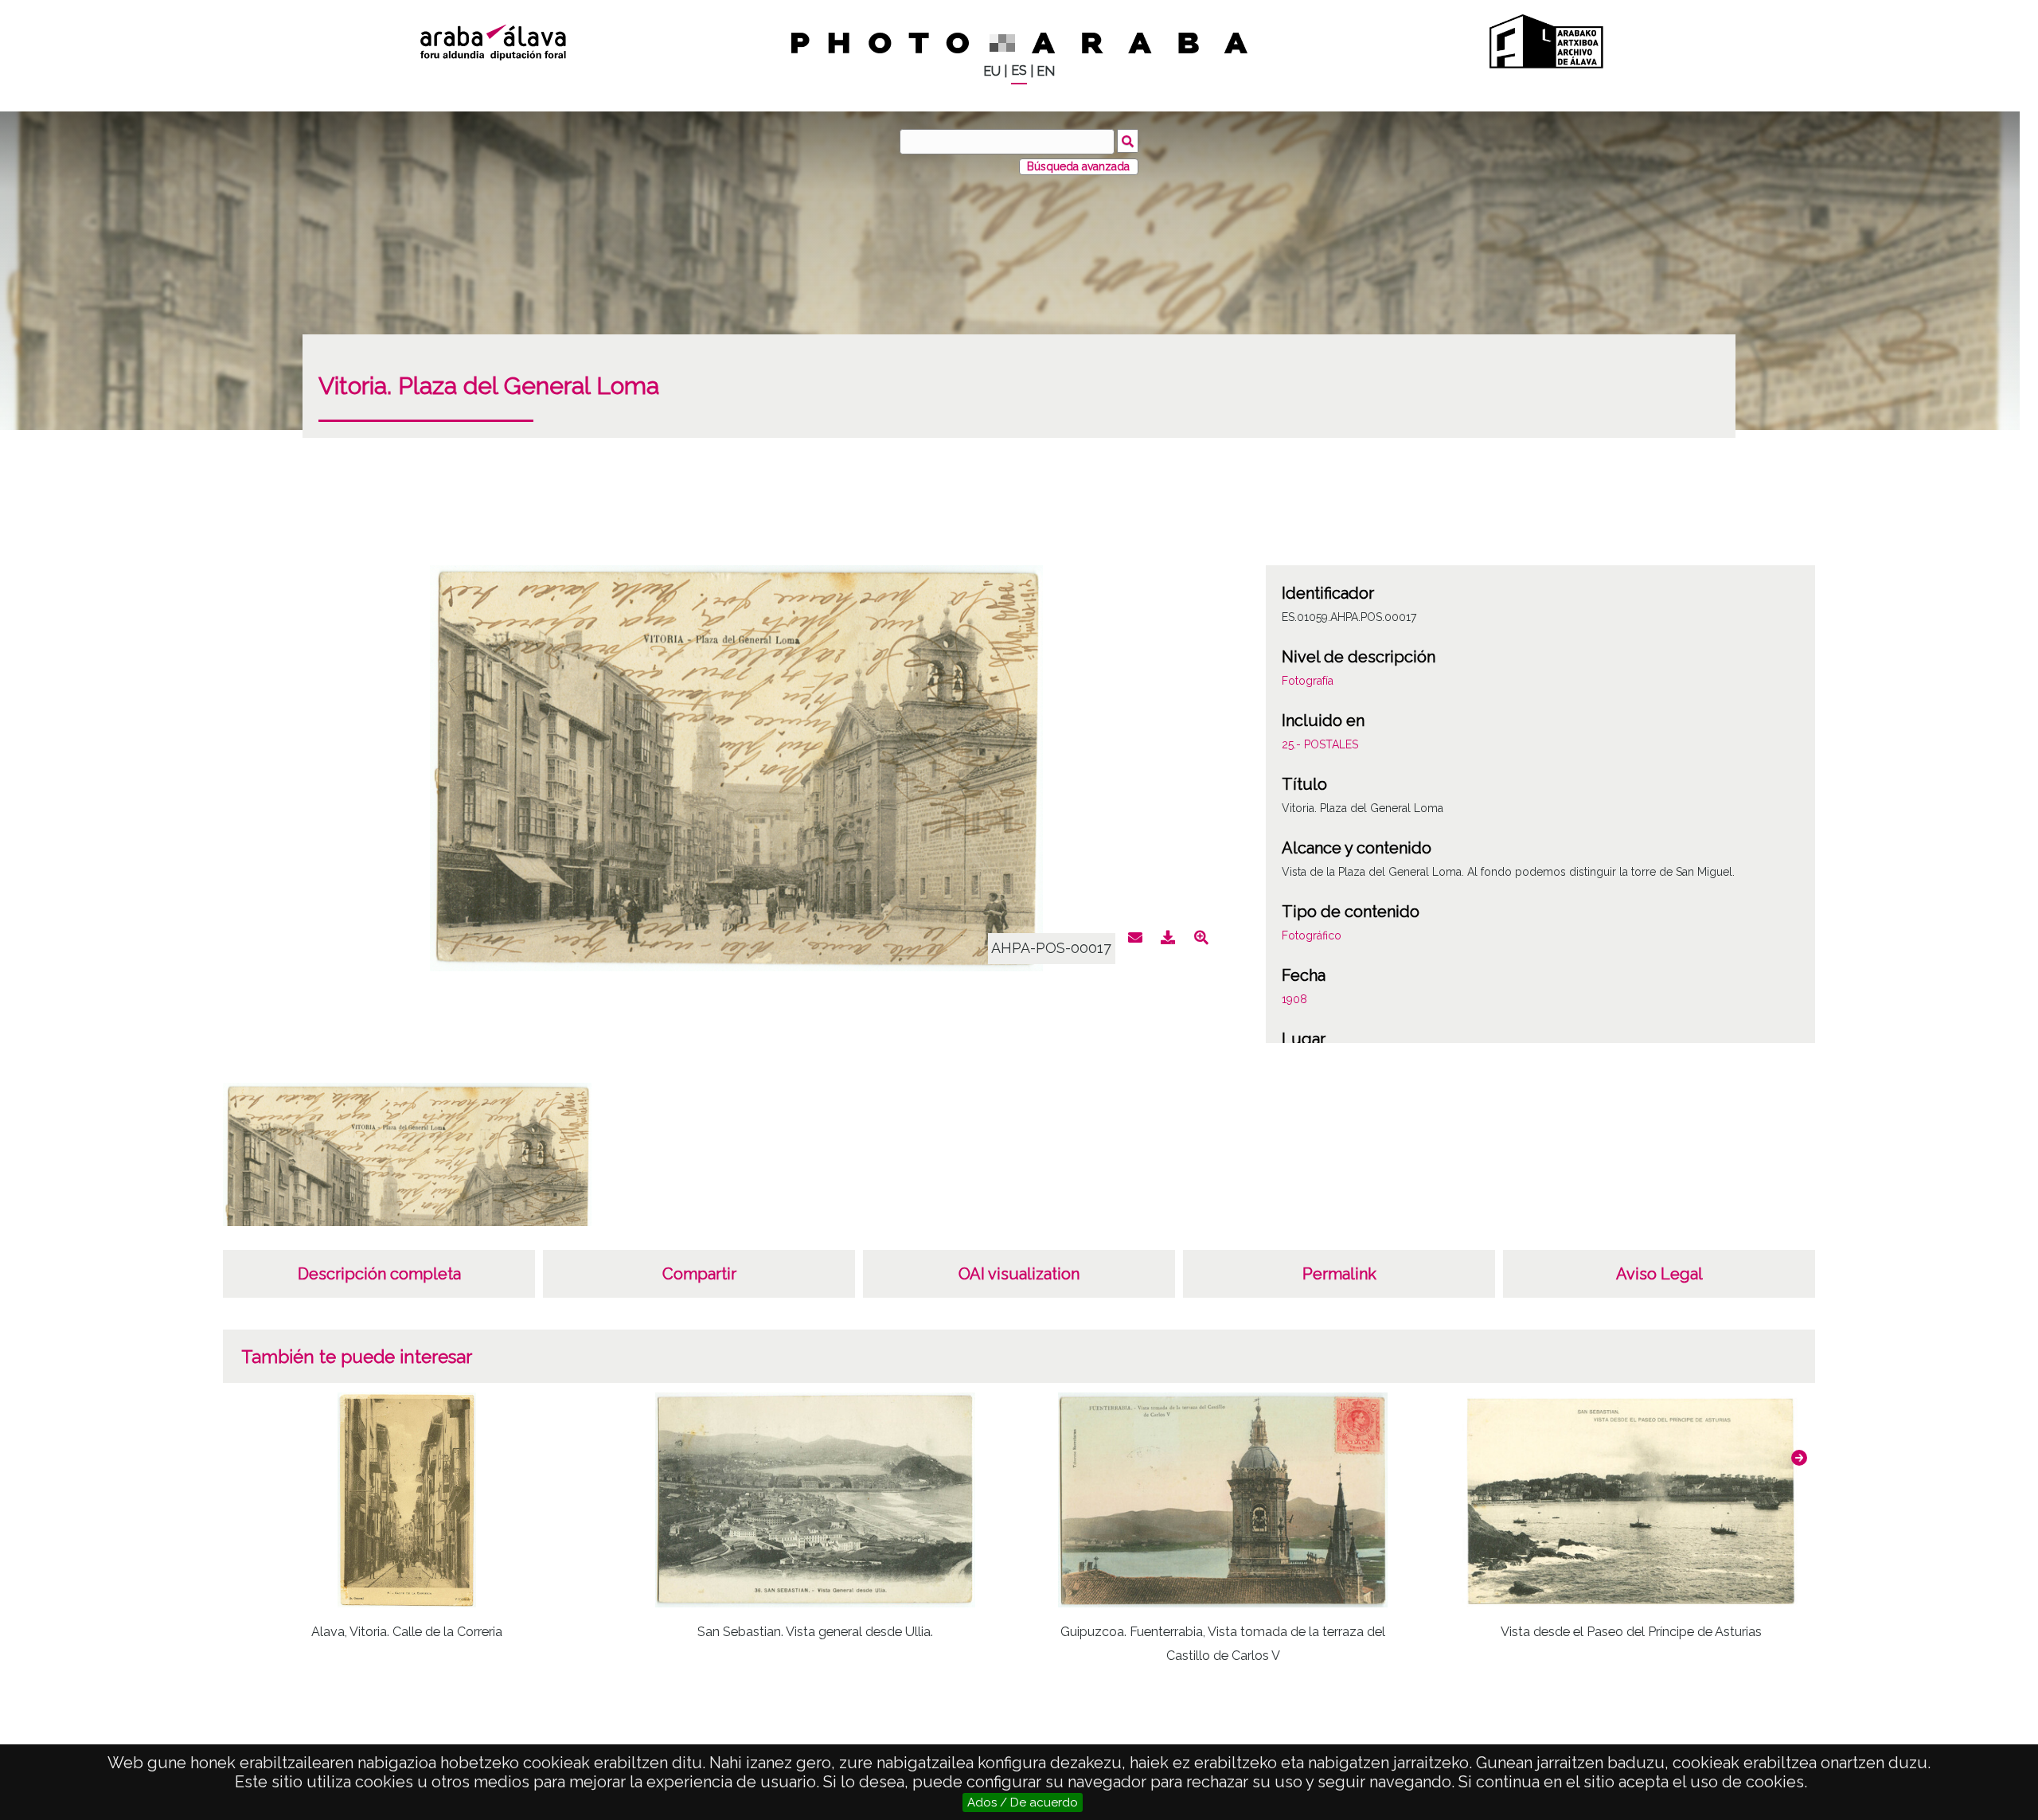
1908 (1294, 999)
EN (1046, 71)
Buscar (1128, 141)
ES (1019, 70)
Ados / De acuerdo (1023, 1802)
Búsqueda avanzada (1078, 166)
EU (992, 71)
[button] (1799, 1458)
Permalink (1339, 1274)
